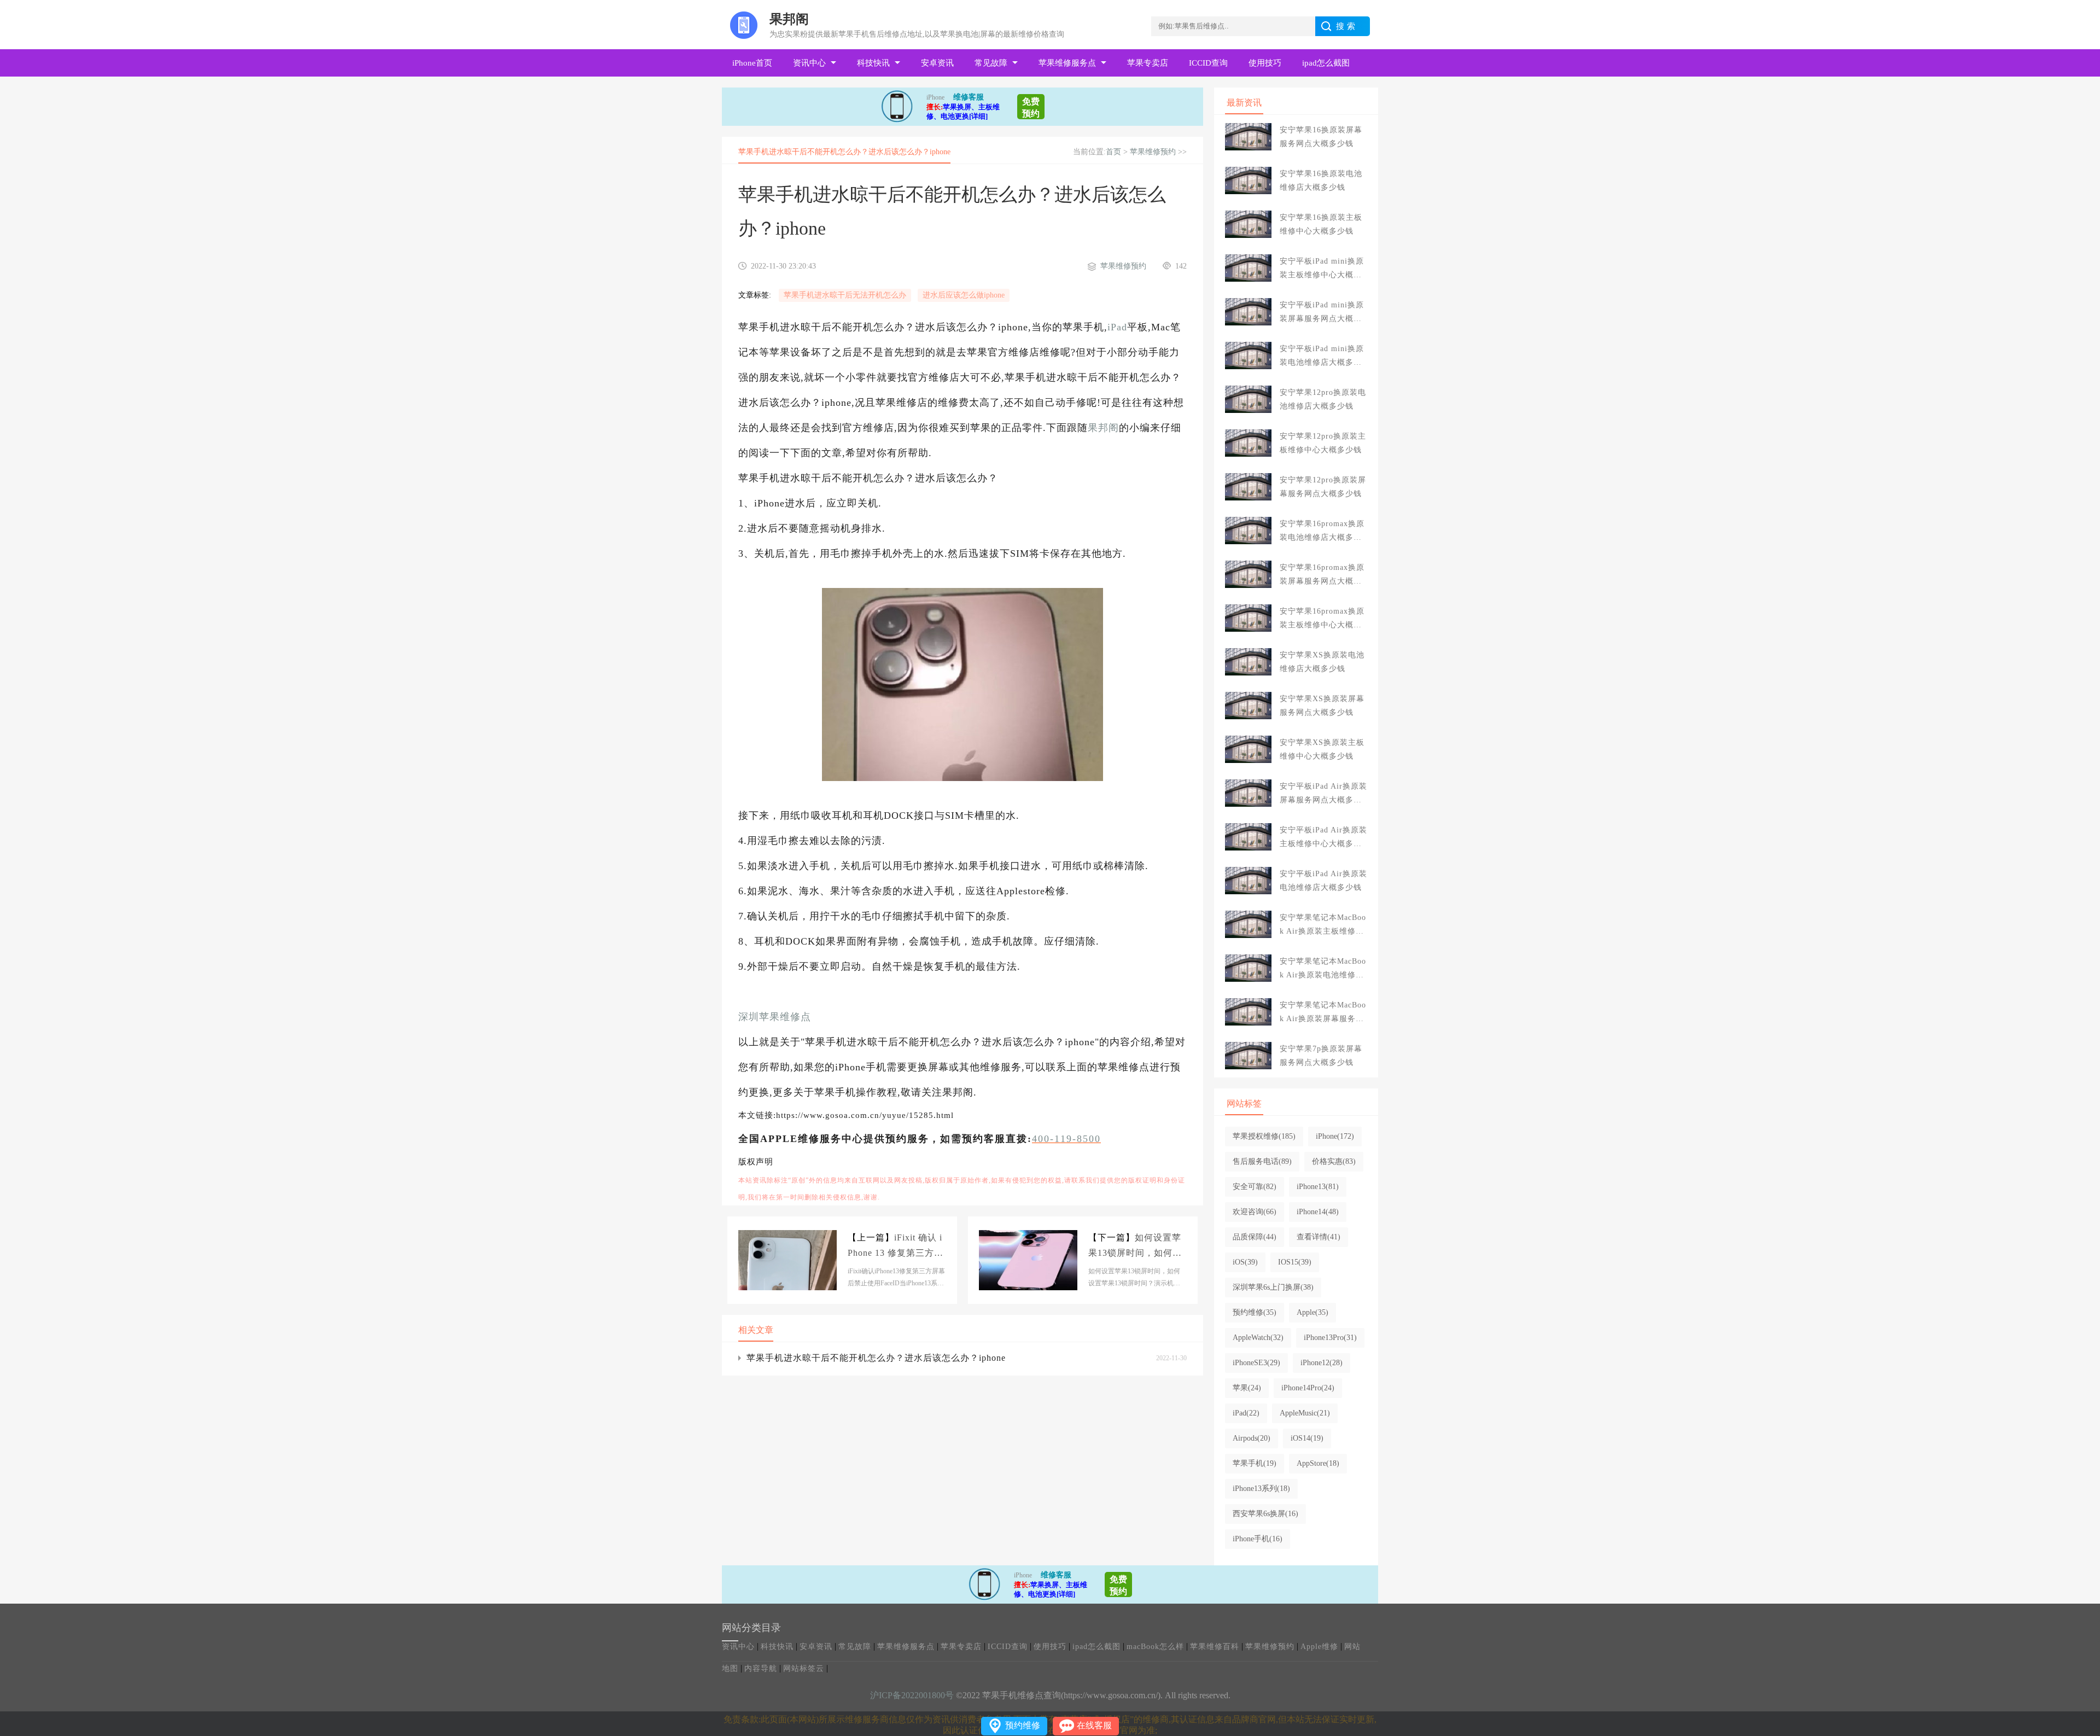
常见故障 (991, 63)
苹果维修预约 (1153, 152)
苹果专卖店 (1148, 63)
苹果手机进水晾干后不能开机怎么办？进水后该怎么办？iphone (876, 1358)
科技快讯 (873, 63)
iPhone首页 (752, 63)
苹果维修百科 (1215, 1647)
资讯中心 (809, 63)
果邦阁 (1103, 428)
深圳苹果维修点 (775, 1017)
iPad (1117, 327)
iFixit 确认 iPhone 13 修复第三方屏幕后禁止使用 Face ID (896, 1247)
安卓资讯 (937, 63)
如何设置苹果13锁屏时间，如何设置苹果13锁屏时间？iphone (1137, 1247)
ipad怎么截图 (1326, 63)
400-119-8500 (1066, 1139)
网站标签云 (804, 1668)
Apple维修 (1319, 1647)
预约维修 (1023, 1725)
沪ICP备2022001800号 (912, 1695)
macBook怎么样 (1155, 1647)
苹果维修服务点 (1067, 63)
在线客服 (1094, 1725)
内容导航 (761, 1668)
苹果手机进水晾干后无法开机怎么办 (845, 295)
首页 (1113, 152)
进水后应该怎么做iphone (964, 295)
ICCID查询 (1208, 63)
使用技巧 (1265, 63)
